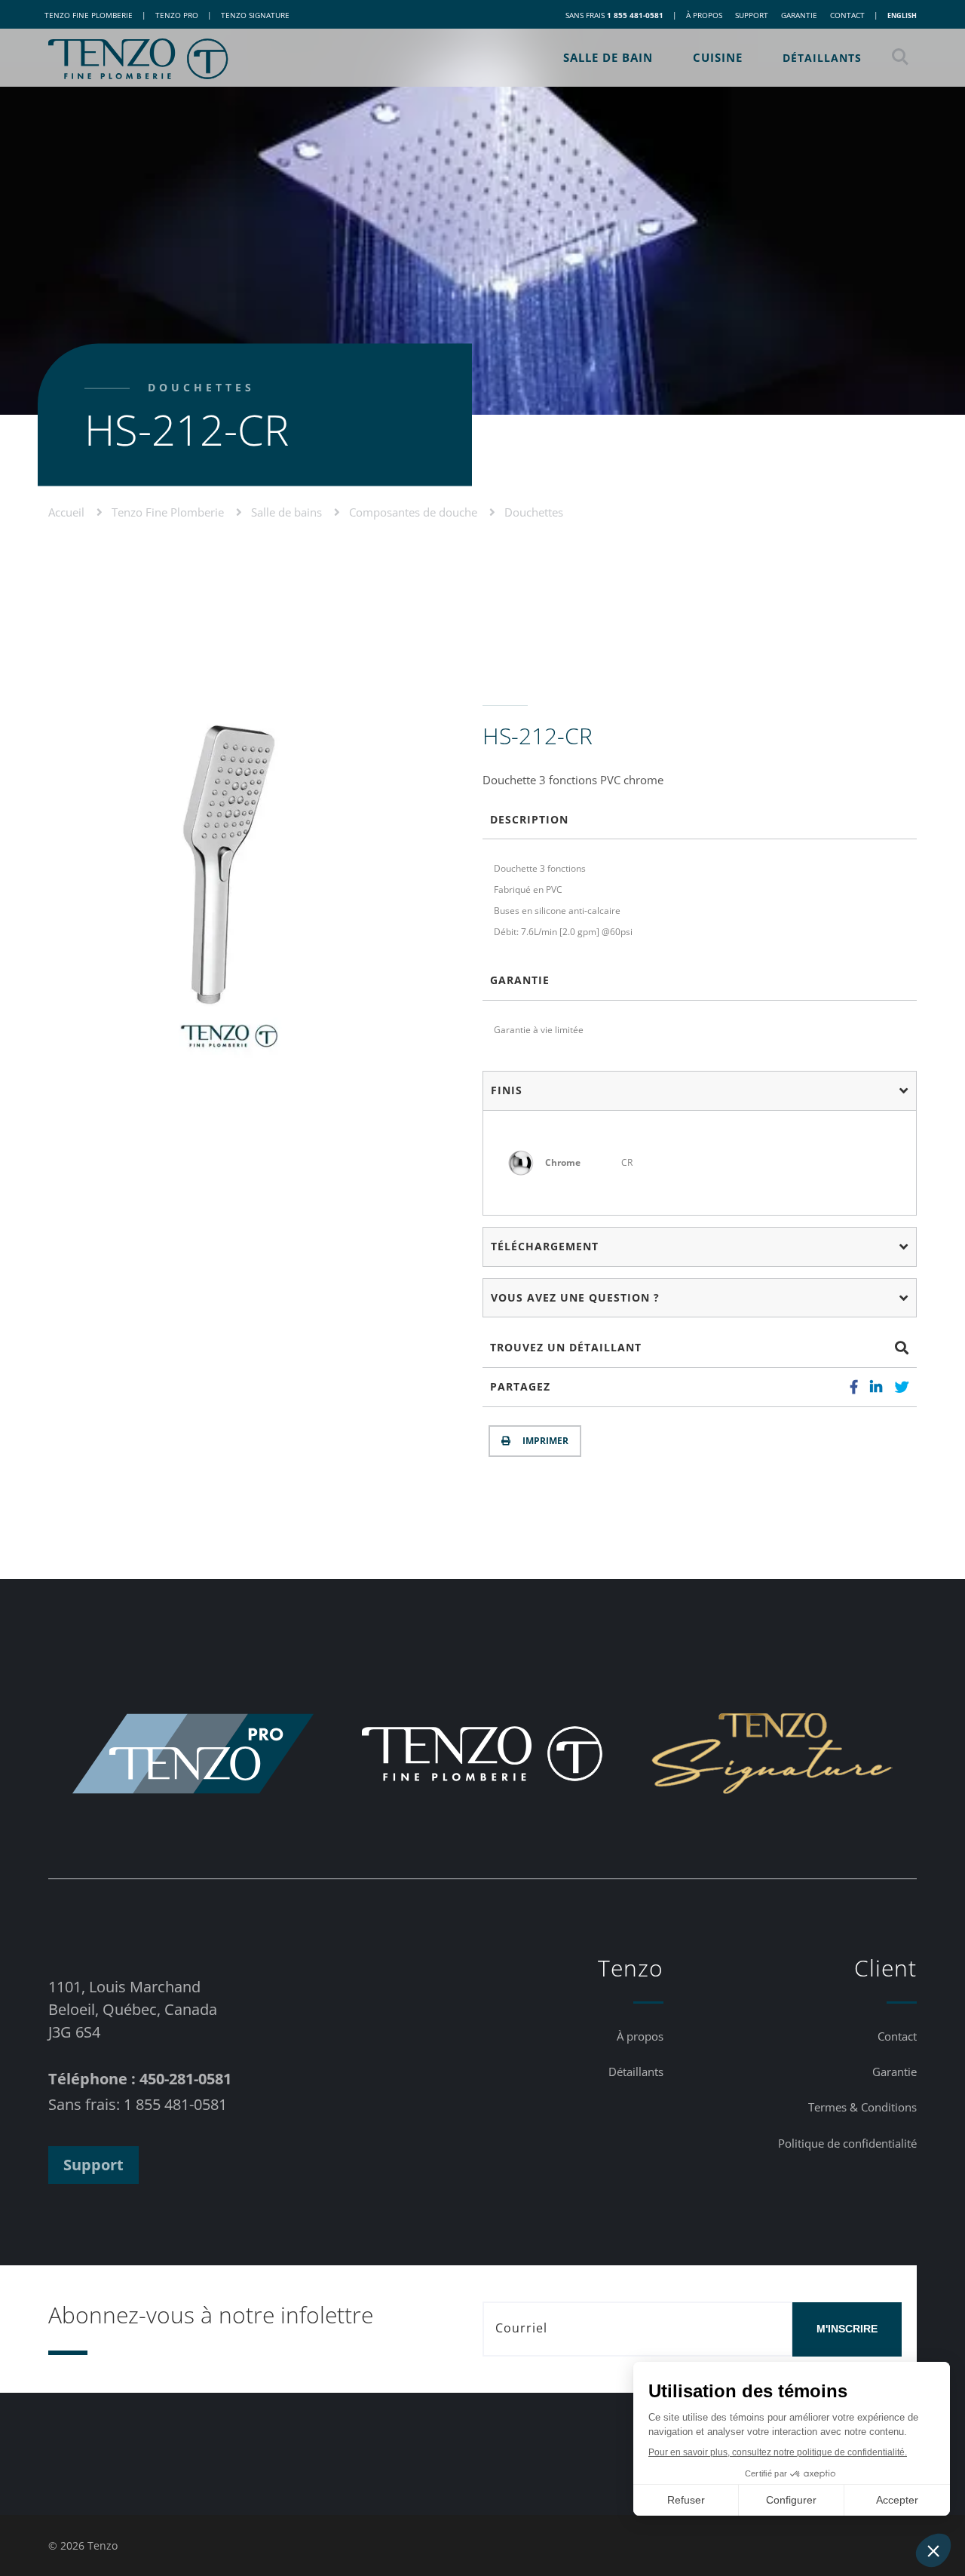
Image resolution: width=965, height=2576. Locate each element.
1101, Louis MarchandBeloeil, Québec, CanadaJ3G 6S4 (133, 2009)
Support (752, 15)
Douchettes (534, 512)
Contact (847, 15)
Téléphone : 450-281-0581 (140, 2079)
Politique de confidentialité (847, 2143)
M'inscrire (847, 2329)
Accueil (68, 512)
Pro (177, 15)
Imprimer (543, 1441)
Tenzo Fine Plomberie (169, 512)
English (902, 15)
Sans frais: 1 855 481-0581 (138, 2104)
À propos (704, 15)
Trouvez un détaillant (566, 1347)
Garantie (799, 15)
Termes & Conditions (862, 2107)
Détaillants (822, 58)
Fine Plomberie (89, 15)
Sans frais (614, 15)
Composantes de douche (415, 512)
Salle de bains (288, 512)
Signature (255, 15)
